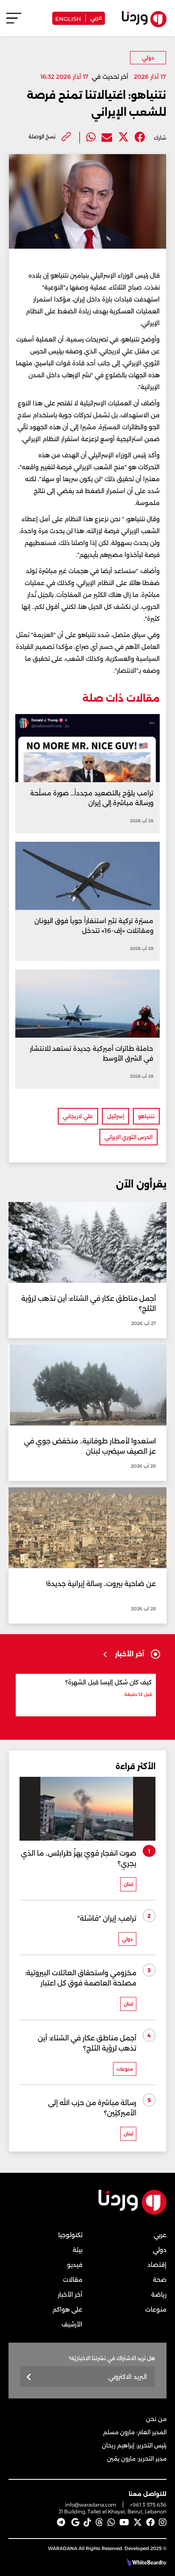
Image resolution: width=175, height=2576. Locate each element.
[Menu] (14, 22)
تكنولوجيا (70, 2235)
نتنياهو (146, 1116)
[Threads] (99, 2522)
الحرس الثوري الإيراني (128, 1137)
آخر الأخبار (70, 2295)
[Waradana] (133, 2213)
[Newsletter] (29, 2377)
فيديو (75, 2265)
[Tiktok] (87, 2522)
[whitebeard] (143, 2562)
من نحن (156, 2419)
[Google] (75, 2522)
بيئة (78, 2250)
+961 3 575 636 (148, 2505)
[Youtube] (124, 2522)
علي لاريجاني (78, 1116)
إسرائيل (116, 1116)
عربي (96, 17)
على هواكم (68, 2309)
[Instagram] (163, 2522)
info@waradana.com (91, 2505)
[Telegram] (61, 2522)
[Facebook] (140, 137)
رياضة (159, 2295)
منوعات (156, 2309)
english (68, 18)
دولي (148, 58)
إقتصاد (157, 2265)
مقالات (73, 2280)
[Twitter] (123, 137)
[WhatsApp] (111, 2522)
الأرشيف (72, 2324)
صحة (160, 2280)
